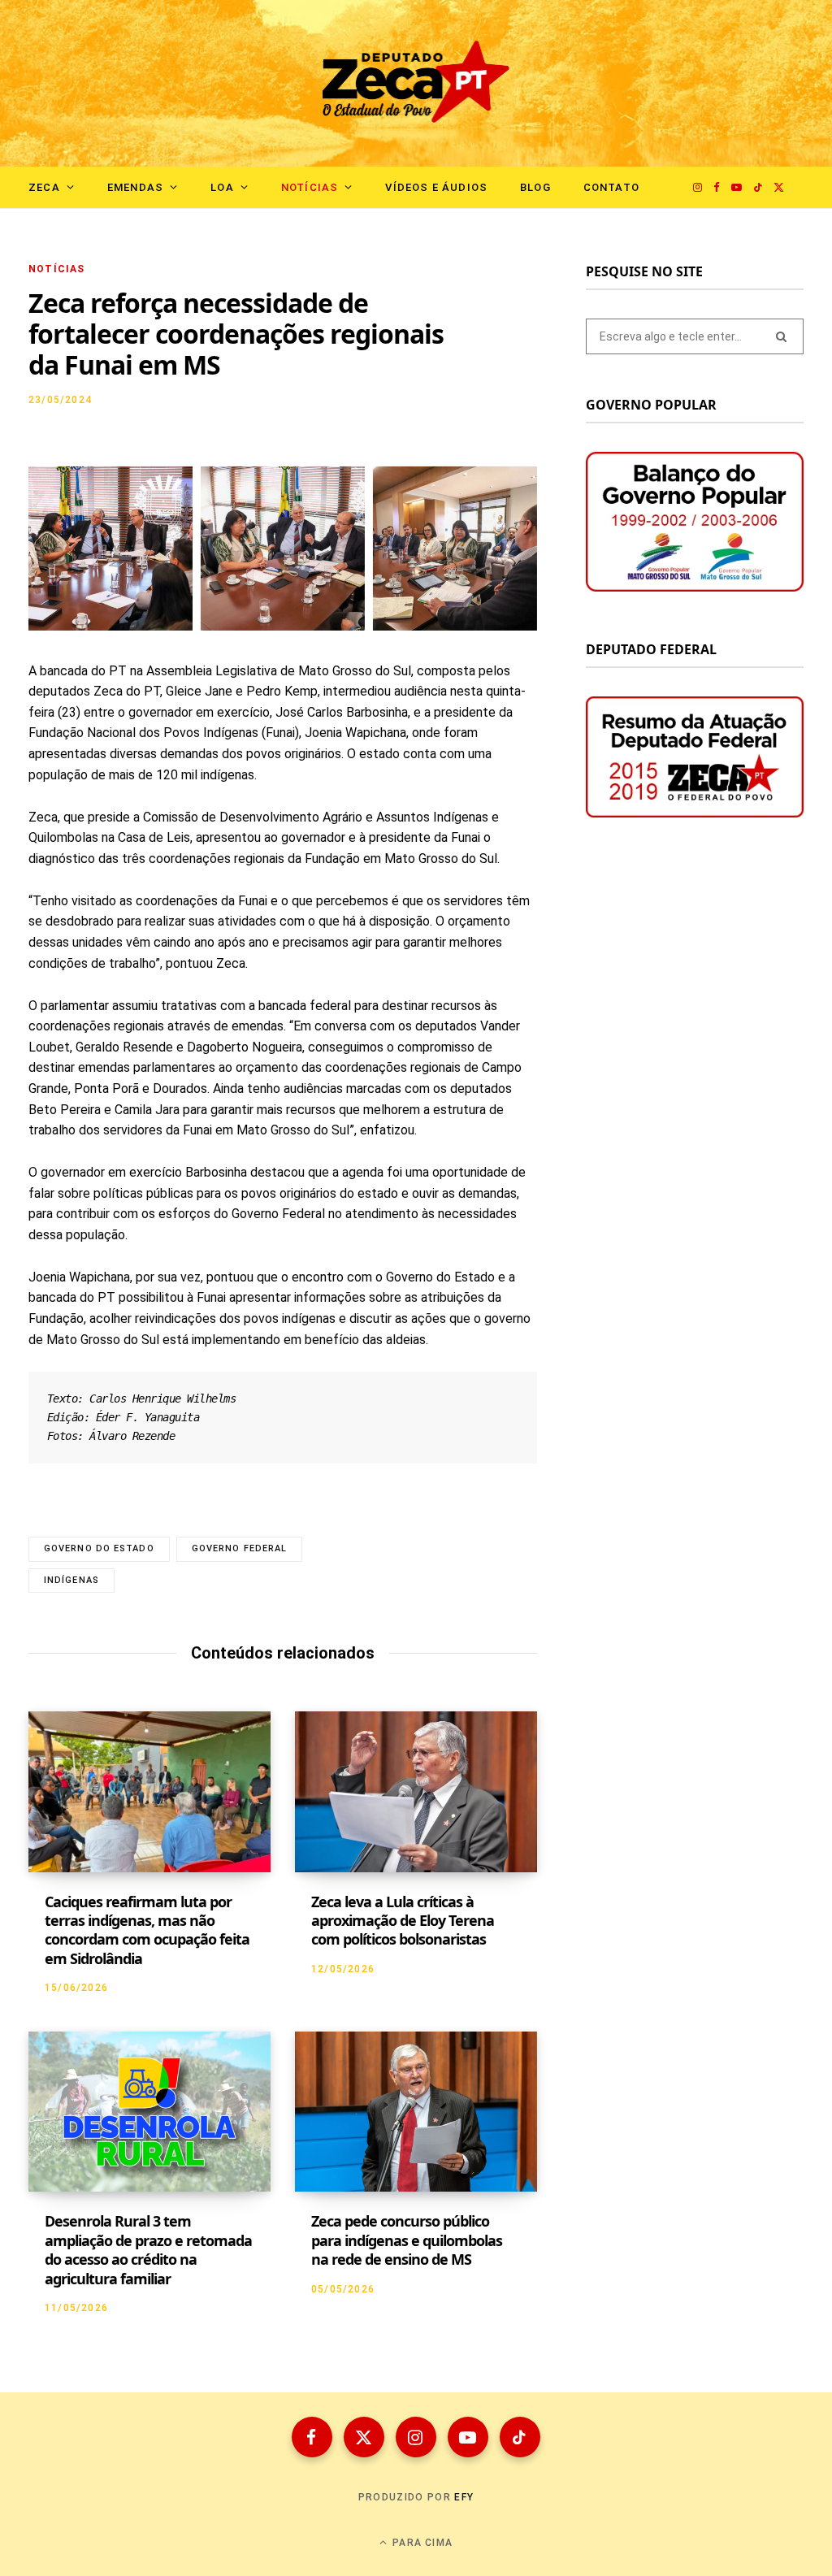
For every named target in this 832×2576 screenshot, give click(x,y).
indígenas (71, 1580)
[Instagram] (416, 2437)
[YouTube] (468, 2437)
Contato (611, 187)
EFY (464, 2497)
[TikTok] (520, 2437)
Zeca (44, 187)
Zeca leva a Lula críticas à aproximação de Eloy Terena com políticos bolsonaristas (403, 1921)
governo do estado (99, 1548)
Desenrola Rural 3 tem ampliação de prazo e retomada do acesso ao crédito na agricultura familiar (148, 2249)
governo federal (240, 1548)
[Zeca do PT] (416, 83)
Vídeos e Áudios (436, 187)
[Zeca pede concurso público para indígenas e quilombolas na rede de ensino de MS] (416, 2112)
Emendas (135, 187)
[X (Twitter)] (364, 2437)
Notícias (310, 187)
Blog (535, 187)
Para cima (421, 2543)
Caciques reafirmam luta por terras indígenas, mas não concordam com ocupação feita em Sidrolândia (147, 1930)
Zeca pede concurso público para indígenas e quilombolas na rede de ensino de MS (407, 2240)
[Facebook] (312, 2437)
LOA (222, 187)
